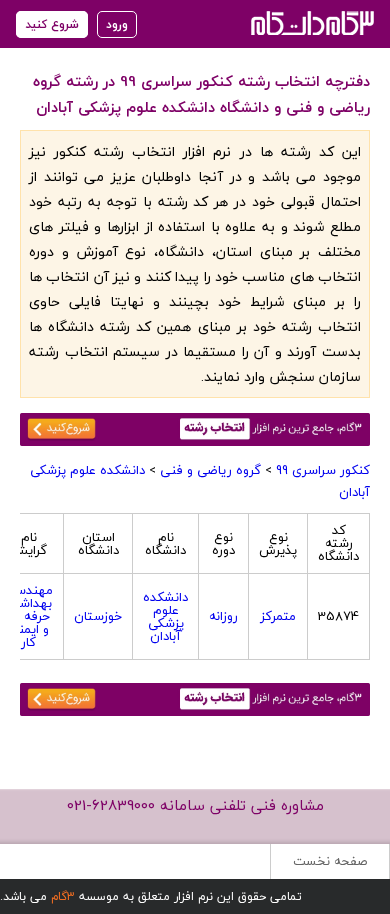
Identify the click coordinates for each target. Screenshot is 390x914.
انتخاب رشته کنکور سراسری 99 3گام (310, 22)
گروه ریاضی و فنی (210, 470)
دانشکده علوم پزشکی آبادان (165, 616)
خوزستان (98, 616)
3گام (63, 896)
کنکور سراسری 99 (323, 470)
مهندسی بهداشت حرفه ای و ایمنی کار (28, 616)
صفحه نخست (330, 861)
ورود (117, 24)
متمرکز (278, 616)
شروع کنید (52, 24)
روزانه (223, 616)
